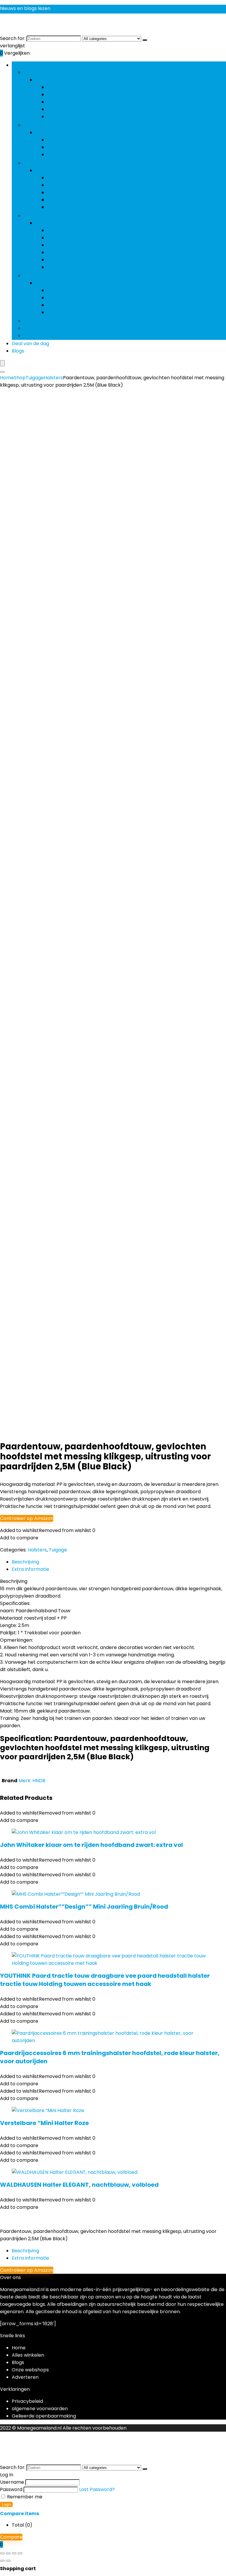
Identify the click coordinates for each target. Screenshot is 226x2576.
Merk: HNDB (32, 1781)
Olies (53, 102)
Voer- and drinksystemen (53, 336)
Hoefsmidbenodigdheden (53, 125)
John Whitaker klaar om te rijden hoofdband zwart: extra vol (92, 1845)
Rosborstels (61, 298)
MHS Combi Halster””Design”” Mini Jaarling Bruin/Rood (84, 1907)
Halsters (57, 245)
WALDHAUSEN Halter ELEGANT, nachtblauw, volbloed (79, 2185)
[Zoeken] (145, 40)
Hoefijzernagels (65, 147)
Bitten (54, 230)
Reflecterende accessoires (78, 200)
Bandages (59, 178)
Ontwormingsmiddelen (74, 109)
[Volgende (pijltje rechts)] (8, 2561)
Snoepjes (34, 321)
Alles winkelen (28, 2355)
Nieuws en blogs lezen (25, 8)
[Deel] (14, 2553)
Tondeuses (60, 312)
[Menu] (2, 363)
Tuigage (33, 216)
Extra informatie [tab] (30, 1569)
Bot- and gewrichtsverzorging (82, 87)
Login (6, 2504)
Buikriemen (60, 238)
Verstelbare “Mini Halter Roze (44, 2123)
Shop (20, 378)
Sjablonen (58, 305)
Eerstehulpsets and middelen (81, 95)
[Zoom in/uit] (2, 2553)
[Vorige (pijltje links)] (2, 2561)
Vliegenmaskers (66, 207)
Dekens (56, 185)
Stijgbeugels (61, 260)
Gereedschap (63, 140)
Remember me (24, 2497)
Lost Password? (97, 2489)
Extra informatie (30, 2258)
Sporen (55, 252)
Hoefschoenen (64, 192)
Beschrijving (25, 2251)
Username (12, 2482)
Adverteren (25, 2377)
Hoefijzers (58, 154)
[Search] (2, 372)
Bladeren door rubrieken (40, 65)
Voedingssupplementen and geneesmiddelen (100, 117)
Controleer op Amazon (27, 1518)
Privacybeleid (27, 2401)
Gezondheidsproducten (51, 72)
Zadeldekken (62, 267)
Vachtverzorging (43, 276)
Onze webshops (30, 2370)
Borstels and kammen (73, 290)
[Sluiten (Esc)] (20, 2553)
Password (11, 2489)
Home (7, 378)
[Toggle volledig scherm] (8, 2553)
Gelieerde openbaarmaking (44, 2416)
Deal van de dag (30, 344)
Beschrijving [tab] (25, 1562)
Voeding (33, 328)
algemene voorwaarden (40, 2409)
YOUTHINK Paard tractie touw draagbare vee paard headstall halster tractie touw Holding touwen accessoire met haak (105, 1980)
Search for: (13, 38)
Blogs (18, 351)
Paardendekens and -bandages (60, 163)
